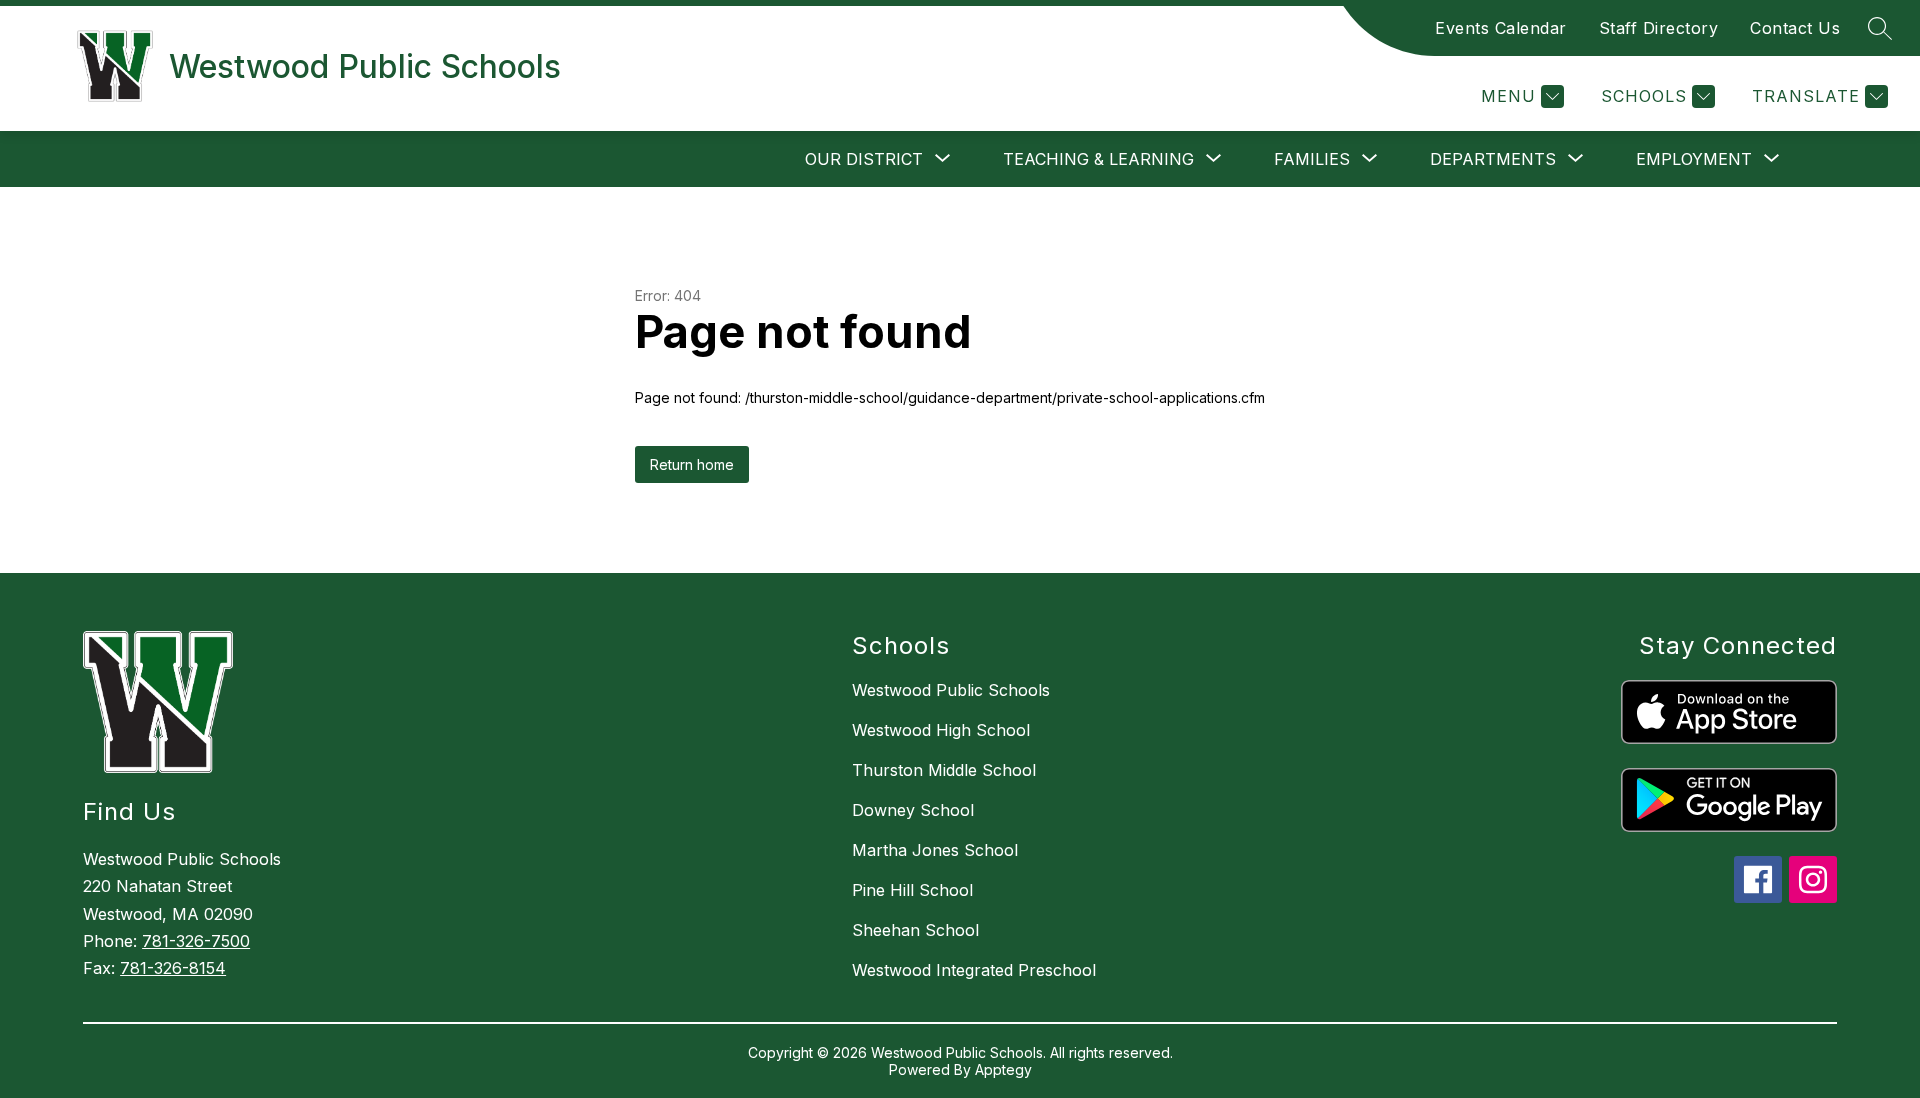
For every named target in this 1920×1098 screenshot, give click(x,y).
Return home (692, 464)
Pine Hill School (912, 890)
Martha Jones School (935, 850)
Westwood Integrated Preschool (974, 970)
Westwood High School (941, 730)
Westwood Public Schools (951, 690)
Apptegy (1003, 1069)
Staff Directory (1659, 28)
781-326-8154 (173, 968)
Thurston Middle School (944, 770)
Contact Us (1795, 28)
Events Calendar (1501, 28)
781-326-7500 (196, 941)
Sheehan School (915, 930)
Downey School (913, 810)
